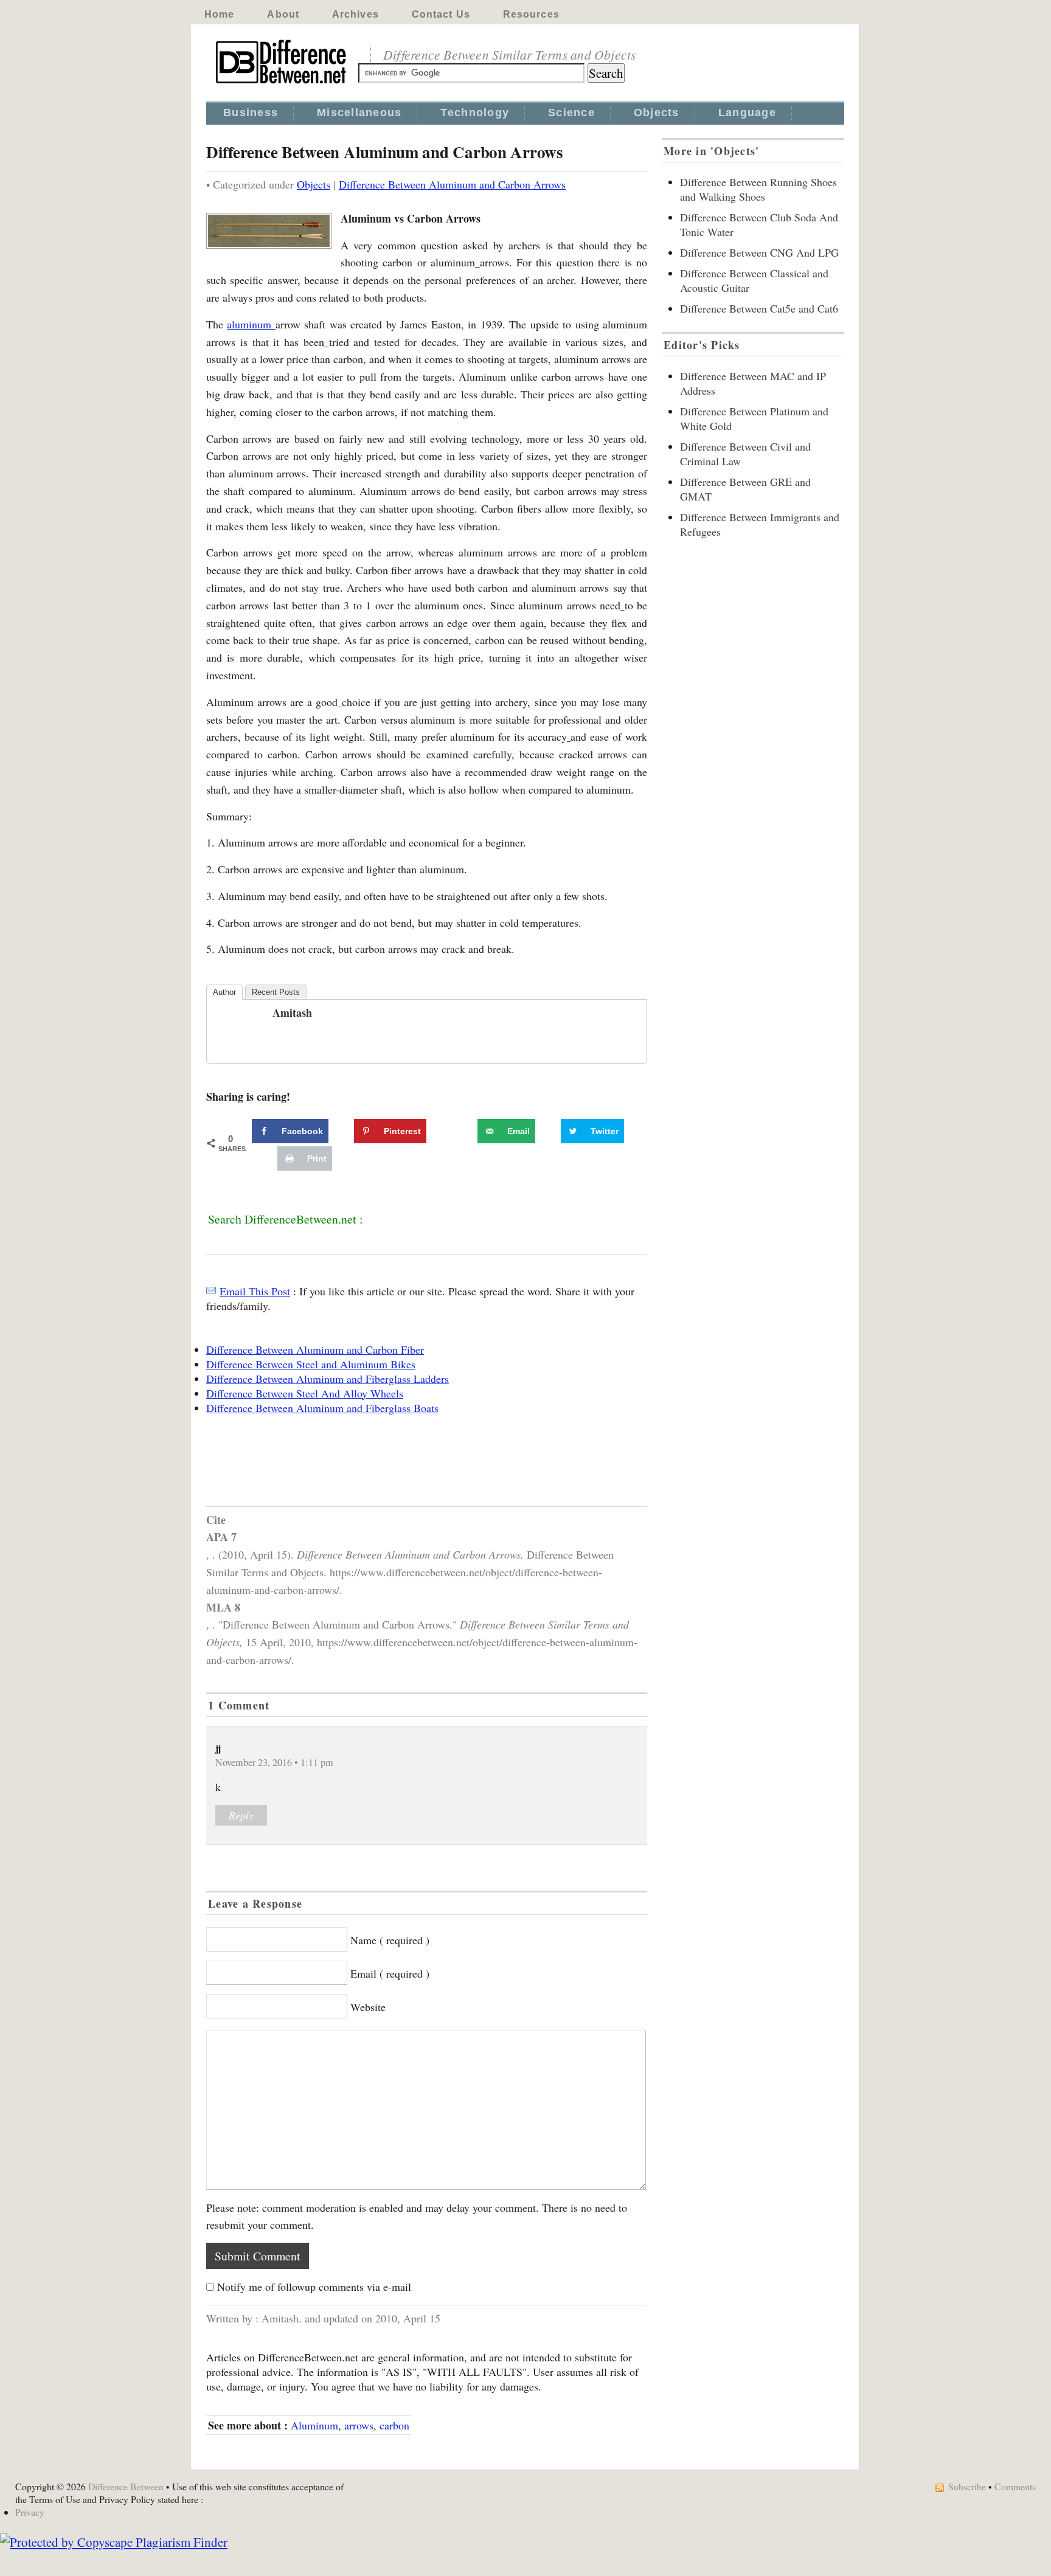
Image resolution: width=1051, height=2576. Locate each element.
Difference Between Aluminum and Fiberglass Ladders (328, 1379)
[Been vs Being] (327, 342)
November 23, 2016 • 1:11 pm (274, 1762)
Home (219, 14)
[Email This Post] (211, 1291)
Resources (531, 14)
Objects (657, 113)
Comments (1015, 2486)
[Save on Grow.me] (464, 1131)
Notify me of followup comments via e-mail (314, 2287)
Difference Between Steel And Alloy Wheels (305, 1393)
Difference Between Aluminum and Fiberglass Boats (322, 1408)
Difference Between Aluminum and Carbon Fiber (315, 1349)
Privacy (30, 2512)
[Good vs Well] (339, 702)
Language (747, 113)
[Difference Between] (282, 84)
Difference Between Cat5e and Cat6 (759, 308)
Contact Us (441, 14)
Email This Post (255, 1291)
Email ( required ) (390, 1973)
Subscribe (967, 2486)
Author (224, 992)
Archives (356, 14)
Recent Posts (276, 992)
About (283, 14)
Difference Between (126, 2486)
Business (251, 113)
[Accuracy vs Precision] (569, 736)
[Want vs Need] (622, 605)
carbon (394, 2425)
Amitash (292, 1013)
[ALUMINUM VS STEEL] (477, 262)
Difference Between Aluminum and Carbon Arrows (452, 184)
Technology (475, 113)
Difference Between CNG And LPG (759, 252)
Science (571, 113)
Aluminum (314, 2425)
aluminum (251, 324)
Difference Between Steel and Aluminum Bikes (311, 1364)
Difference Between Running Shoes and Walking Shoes (758, 189)
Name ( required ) (390, 1940)
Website (368, 2007)
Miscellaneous (359, 113)
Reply (241, 1815)
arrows (359, 2425)
